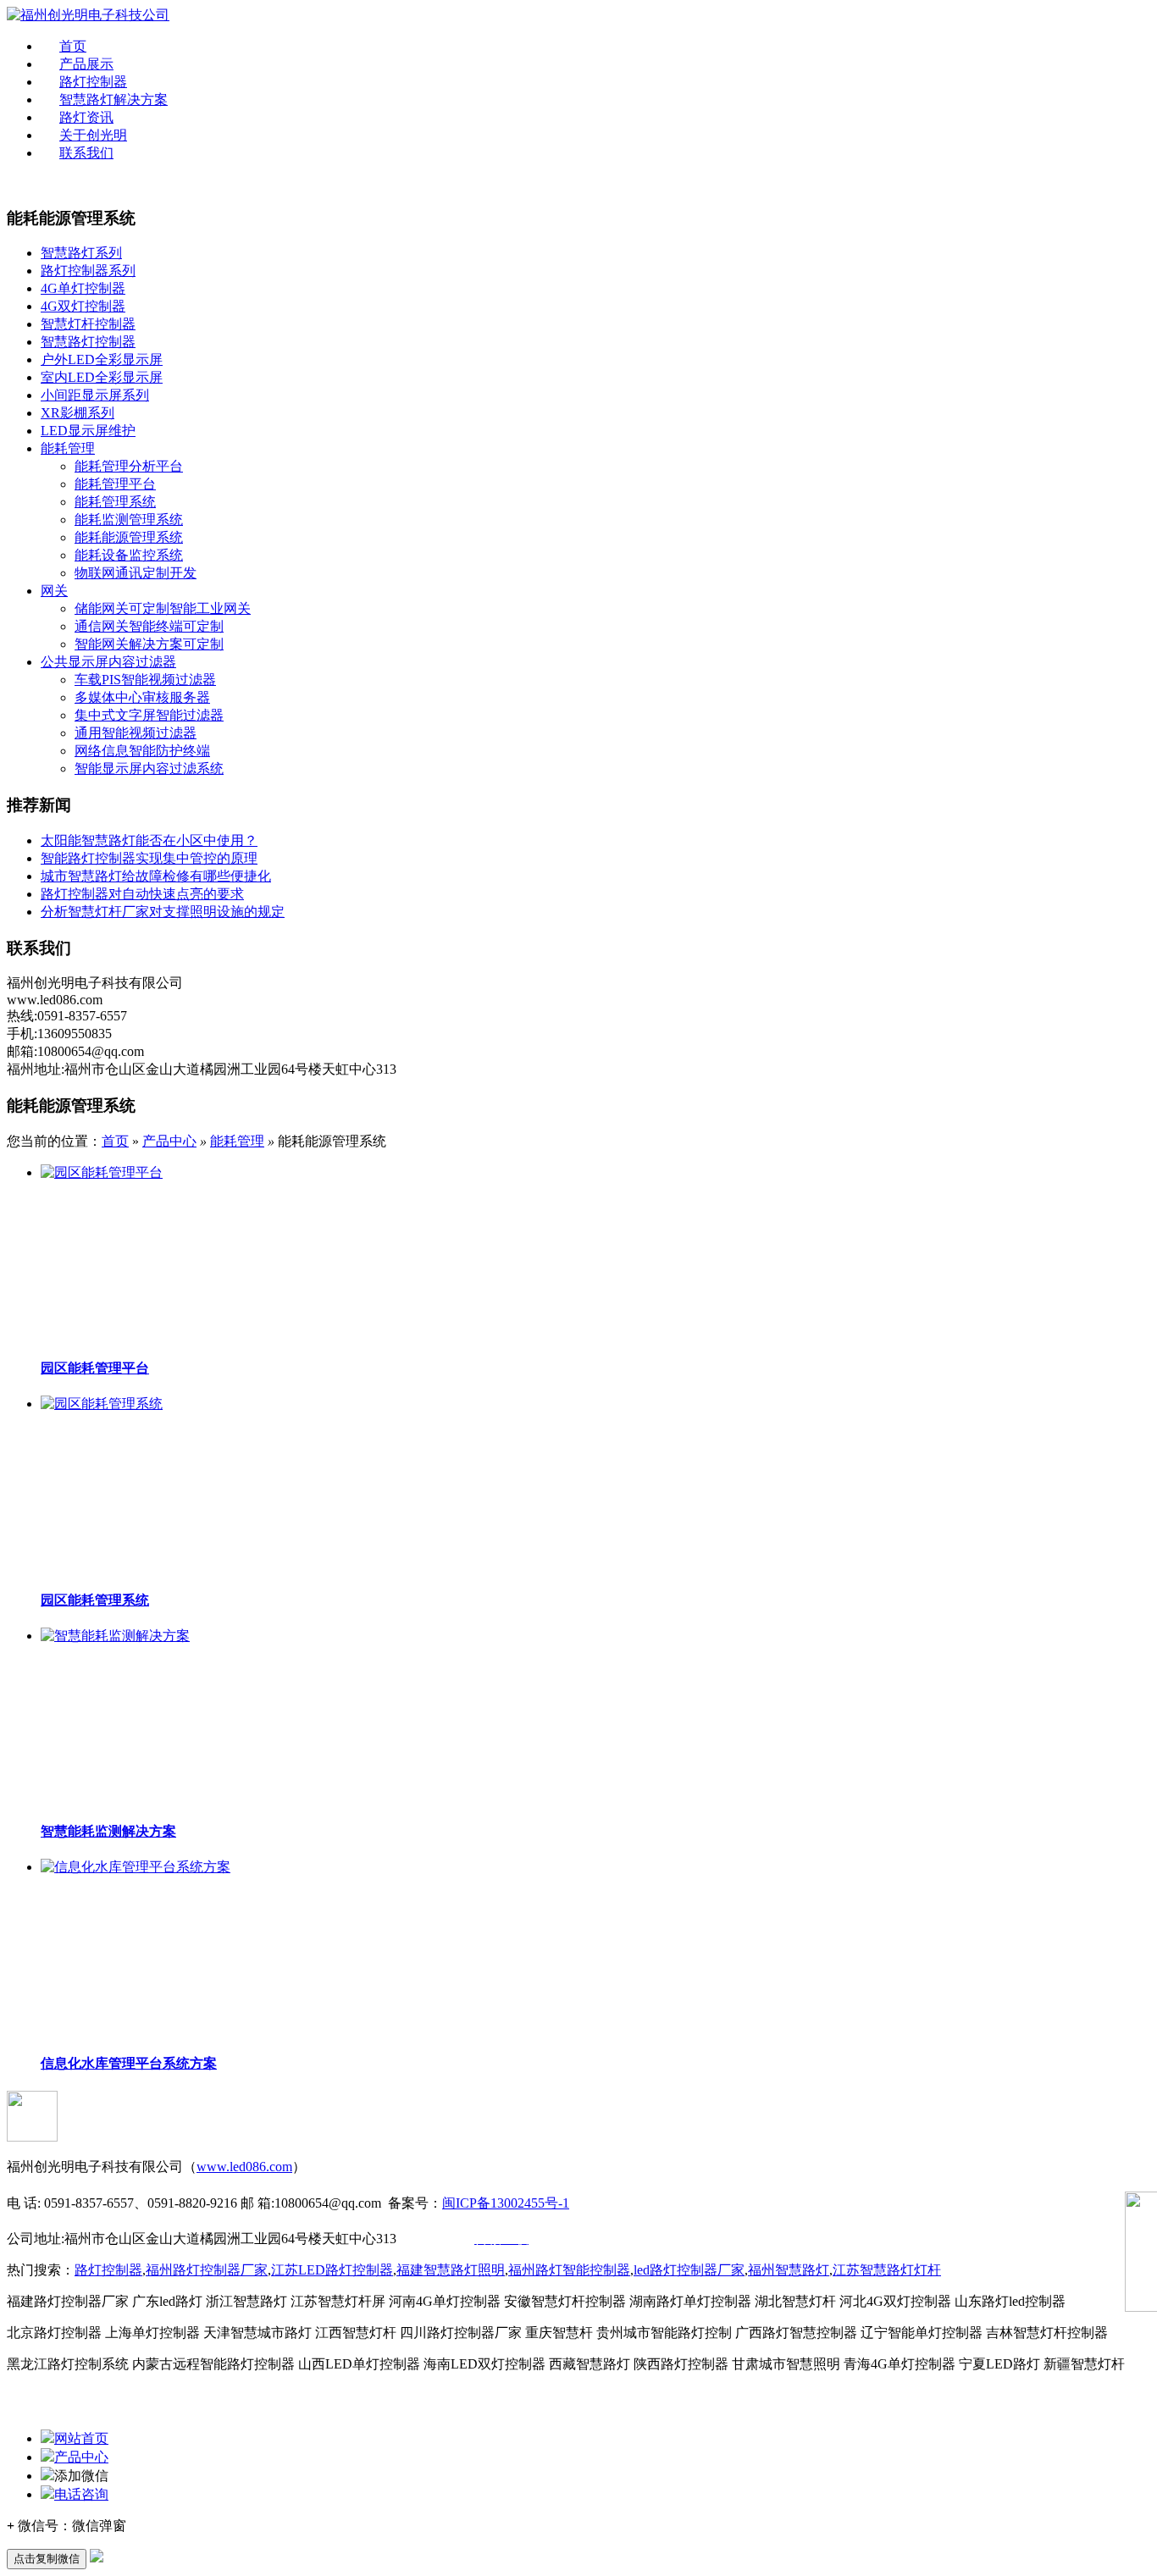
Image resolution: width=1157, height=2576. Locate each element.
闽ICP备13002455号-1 (506, 2203)
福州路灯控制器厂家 (207, 2270)
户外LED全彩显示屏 (102, 359)
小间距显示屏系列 (95, 395)
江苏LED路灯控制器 (332, 2270)
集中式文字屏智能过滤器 (149, 715)
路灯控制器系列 (88, 271)
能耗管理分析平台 (129, 466)
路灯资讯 (86, 117)
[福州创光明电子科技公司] (88, 15)
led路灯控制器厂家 (689, 2270)
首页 (73, 46)
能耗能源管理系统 (129, 537)
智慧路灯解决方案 (113, 100)
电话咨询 (81, 2494)
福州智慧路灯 (789, 2270)
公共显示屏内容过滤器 (108, 662)
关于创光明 (93, 135)
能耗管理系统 (115, 502)
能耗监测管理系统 (129, 520)
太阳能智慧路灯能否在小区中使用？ (149, 840)
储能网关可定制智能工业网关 (163, 608)
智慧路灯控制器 (88, 342)
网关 (54, 591)
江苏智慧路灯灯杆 (887, 2270)
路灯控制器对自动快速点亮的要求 (142, 894)
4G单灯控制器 (83, 288)
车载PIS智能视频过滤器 (145, 680)
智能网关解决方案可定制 (149, 644)
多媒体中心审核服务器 (142, 697)
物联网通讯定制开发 (136, 573)
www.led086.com (244, 2167)
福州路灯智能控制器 (569, 2270)
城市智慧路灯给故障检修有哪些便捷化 (156, 876)
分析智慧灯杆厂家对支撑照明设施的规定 (163, 912)
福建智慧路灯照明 (451, 2270)
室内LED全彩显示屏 (102, 377)
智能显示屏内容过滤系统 (149, 768)
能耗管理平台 (115, 484)
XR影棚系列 (78, 413)
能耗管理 (68, 448)
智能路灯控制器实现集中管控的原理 (149, 858)
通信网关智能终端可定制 (149, 626)
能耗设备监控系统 (129, 555)
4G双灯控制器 (83, 306)
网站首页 (81, 2438)
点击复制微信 (47, 2559)
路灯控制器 (93, 82)
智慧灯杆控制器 (88, 324)
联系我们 (86, 153)
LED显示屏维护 (88, 431)
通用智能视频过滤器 (136, 733)
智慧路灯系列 (81, 253)
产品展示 (86, 64)
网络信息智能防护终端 (142, 751)
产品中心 (169, 1141)
